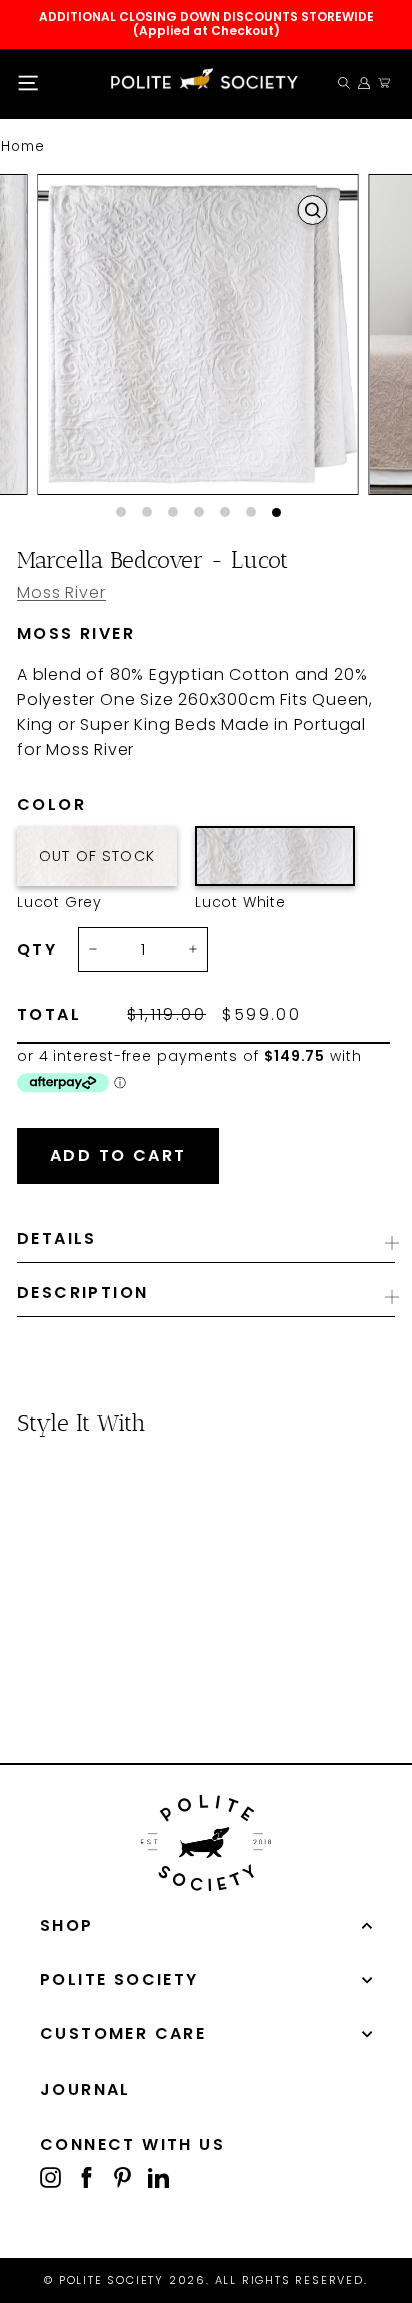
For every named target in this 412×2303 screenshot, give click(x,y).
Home (23, 146)
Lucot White (275, 856)
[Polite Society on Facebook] (86, 2176)
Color (85, 805)
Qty (37, 950)
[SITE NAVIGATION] (28, 83)
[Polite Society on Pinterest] (122, 2176)
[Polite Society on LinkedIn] (158, 2176)
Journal (85, 2089)
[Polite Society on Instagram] (50, 2176)
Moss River (61, 592)
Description (82, 1292)
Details (57, 1238)
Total (49, 1015)
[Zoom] (312, 210)
